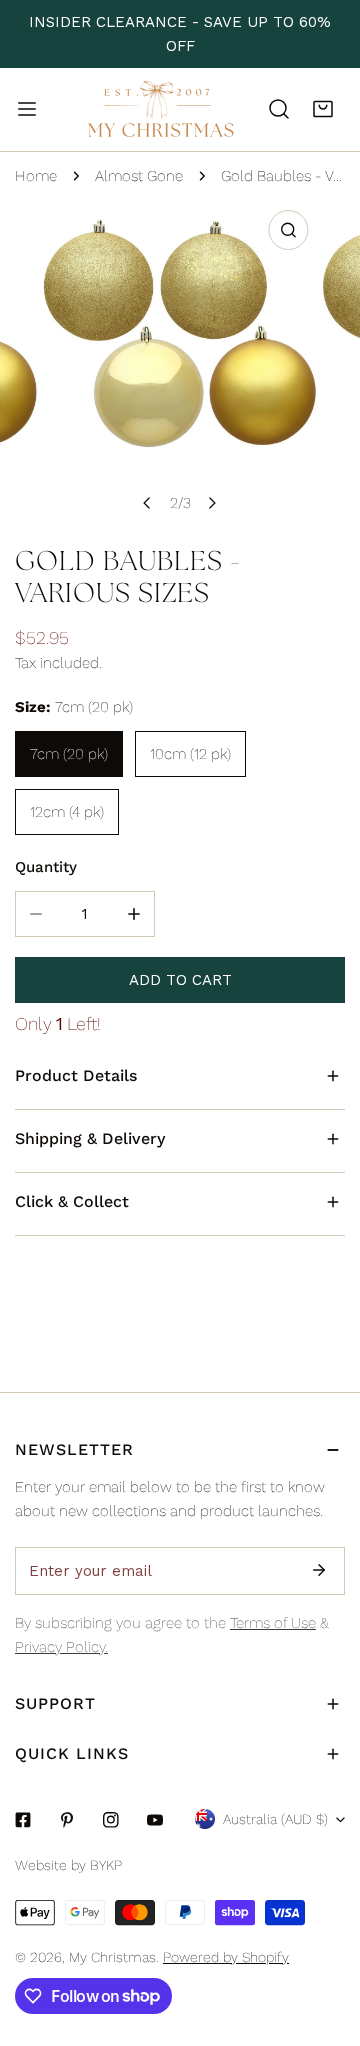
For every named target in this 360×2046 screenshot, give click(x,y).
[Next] (212, 503)
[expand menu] (27, 109)
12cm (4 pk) (67, 812)
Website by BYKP (68, 1865)
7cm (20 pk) (69, 754)
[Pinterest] (67, 1820)
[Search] (279, 109)
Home (36, 176)
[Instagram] (111, 1820)
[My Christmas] (161, 109)
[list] (180, 361)
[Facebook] (23, 1820)
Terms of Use (273, 1623)
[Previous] (148, 503)
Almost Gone (139, 176)
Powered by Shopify (226, 1957)
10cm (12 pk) (190, 754)
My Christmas (112, 1957)
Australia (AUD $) (275, 1819)
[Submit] (319, 1570)
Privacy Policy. (61, 1647)
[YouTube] (155, 1820)
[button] (323, 109)
